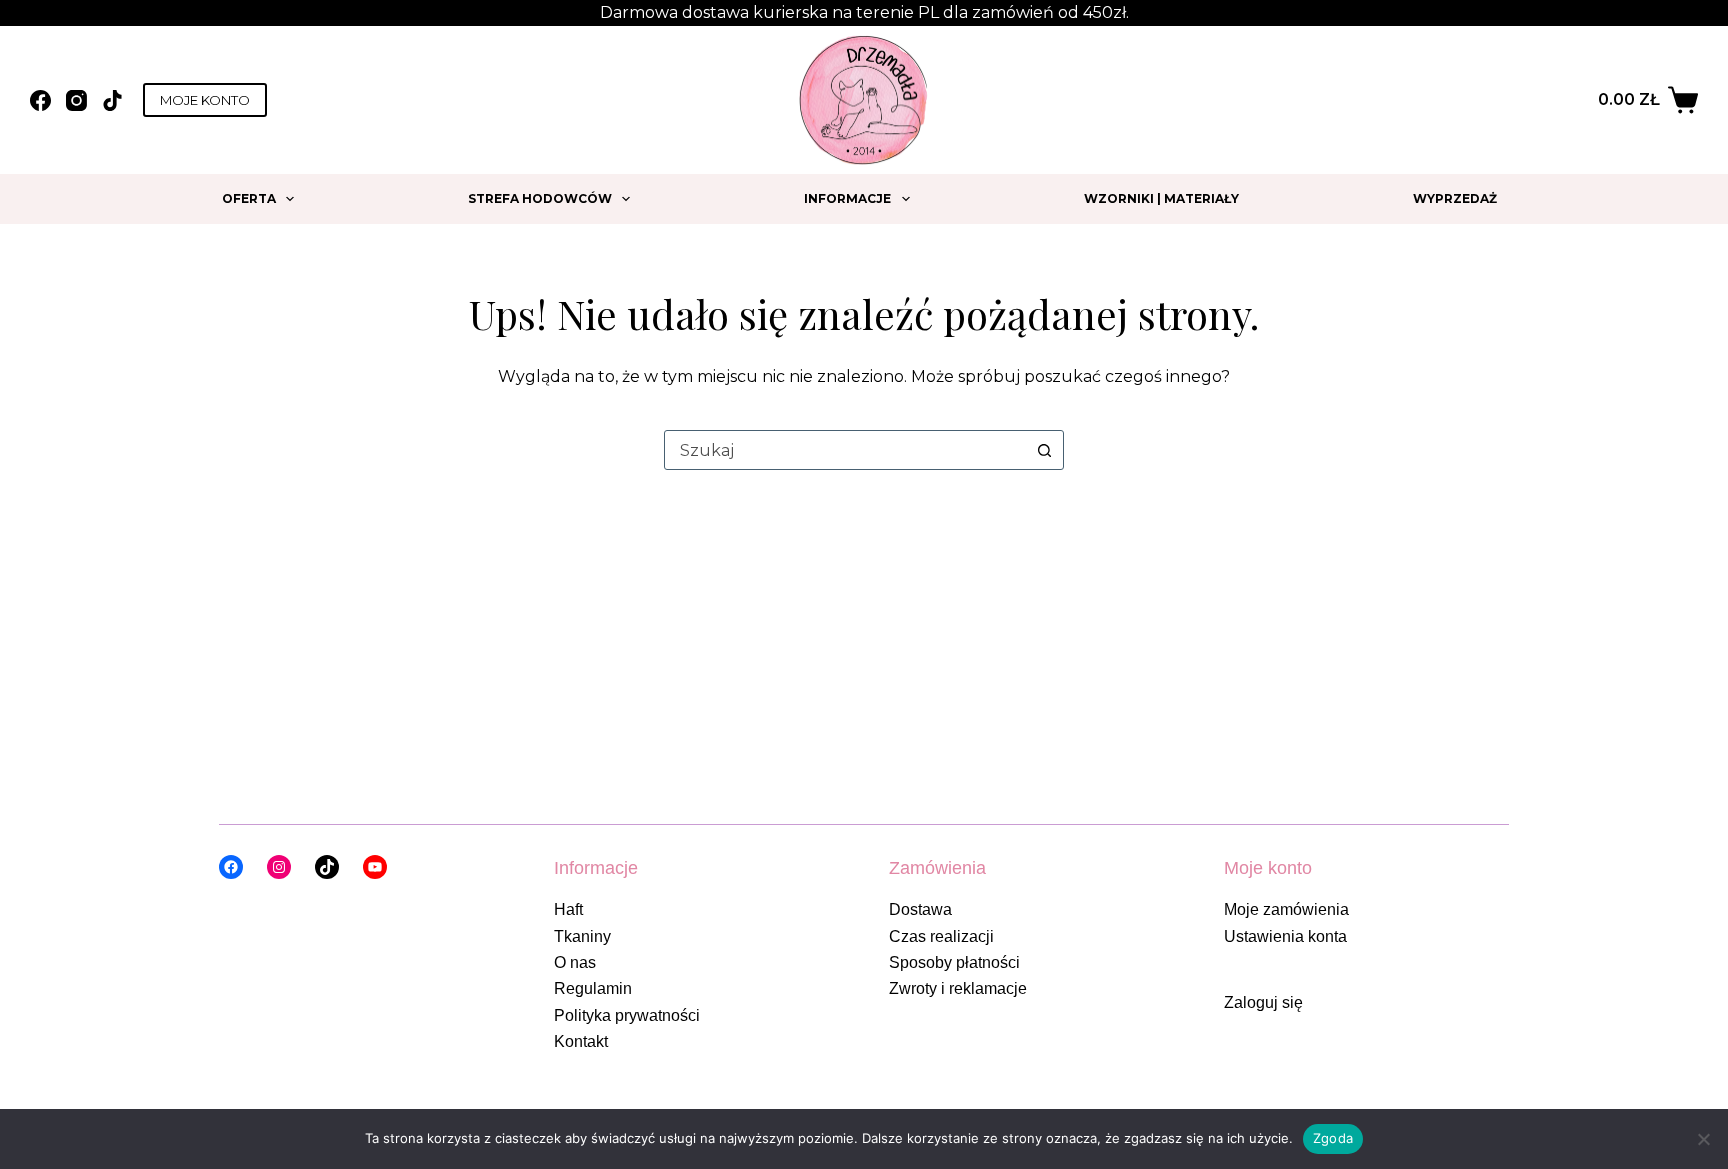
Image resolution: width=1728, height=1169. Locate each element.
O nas (575, 962)
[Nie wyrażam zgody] (1703, 1139)
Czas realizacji (941, 936)
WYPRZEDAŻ (1455, 198)
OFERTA (249, 198)
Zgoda (1333, 1138)
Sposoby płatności (954, 962)
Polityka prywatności (627, 1015)
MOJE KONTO (205, 100)
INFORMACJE (847, 198)
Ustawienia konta (1285, 936)
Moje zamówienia (1286, 909)
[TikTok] (112, 100)
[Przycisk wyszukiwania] (1044, 450)
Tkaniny (582, 936)
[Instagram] (76, 100)
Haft (568, 909)
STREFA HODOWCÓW (540, 198)
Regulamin (593, 988)
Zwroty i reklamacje (958, 988)
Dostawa (920, 909)
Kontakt (581, 1041)
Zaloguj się (1263, 1002)
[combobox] (845, 450)
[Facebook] (40, 100)
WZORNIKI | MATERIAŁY (1161, 198)
